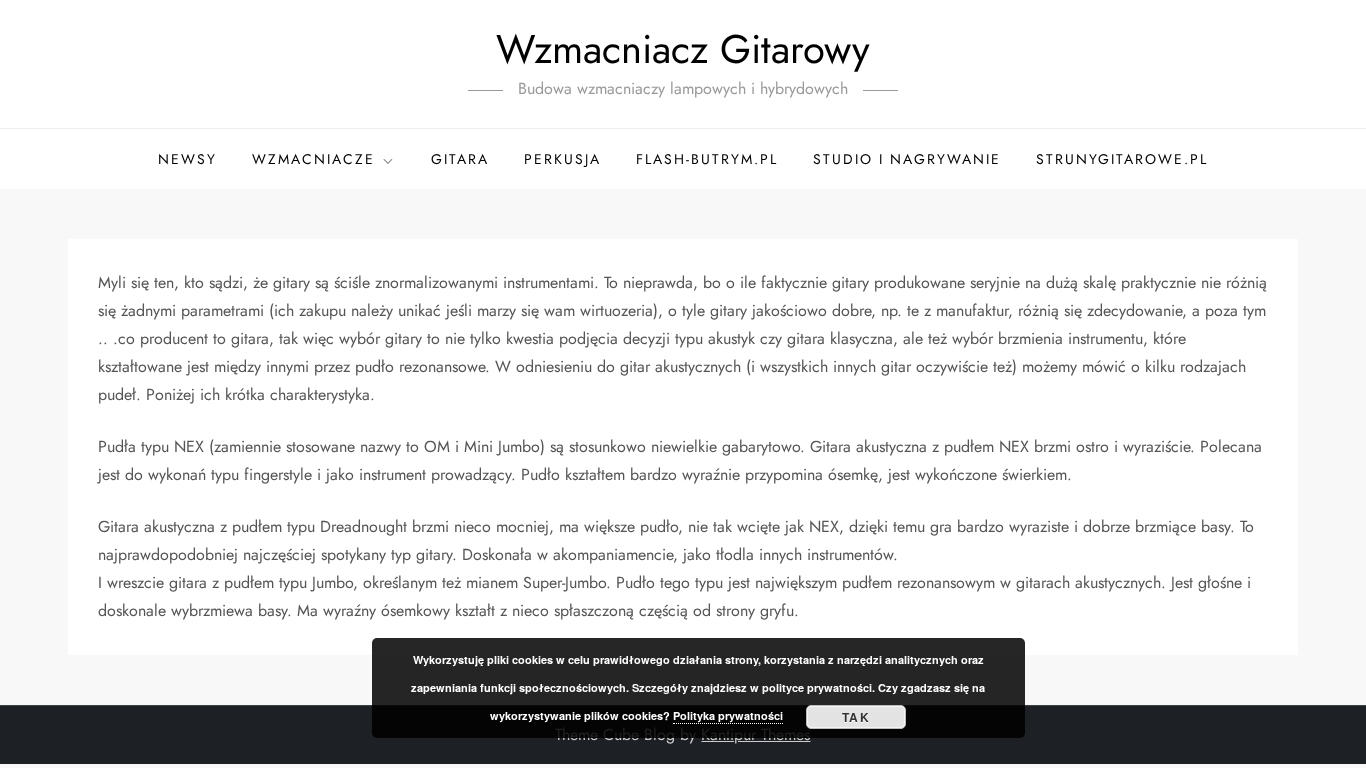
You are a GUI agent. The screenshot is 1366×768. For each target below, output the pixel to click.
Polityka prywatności (728, 715)
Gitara (460, 159)
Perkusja (562, 159)
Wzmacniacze (313, 159)
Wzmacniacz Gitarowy (683, 49)
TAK (856, 717)
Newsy (187, 159)
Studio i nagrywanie (907, 159)
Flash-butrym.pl (707, 159)
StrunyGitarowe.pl (1122, 159)
